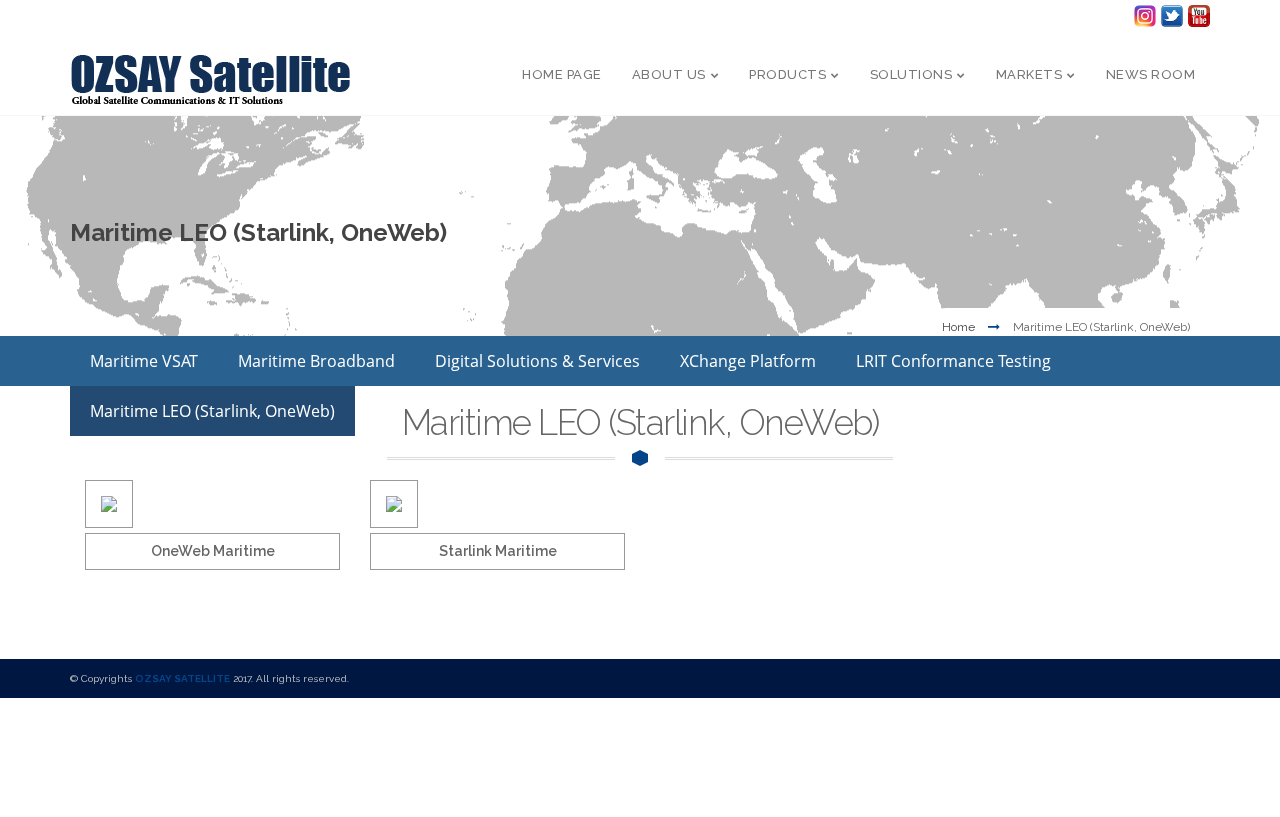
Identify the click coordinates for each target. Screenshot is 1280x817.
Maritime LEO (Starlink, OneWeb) (212, 411)
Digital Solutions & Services (537, 361)
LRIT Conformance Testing (953, 361)
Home (958, 327)
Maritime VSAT (144, 361)
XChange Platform (748, 361)
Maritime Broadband (316, 361)
